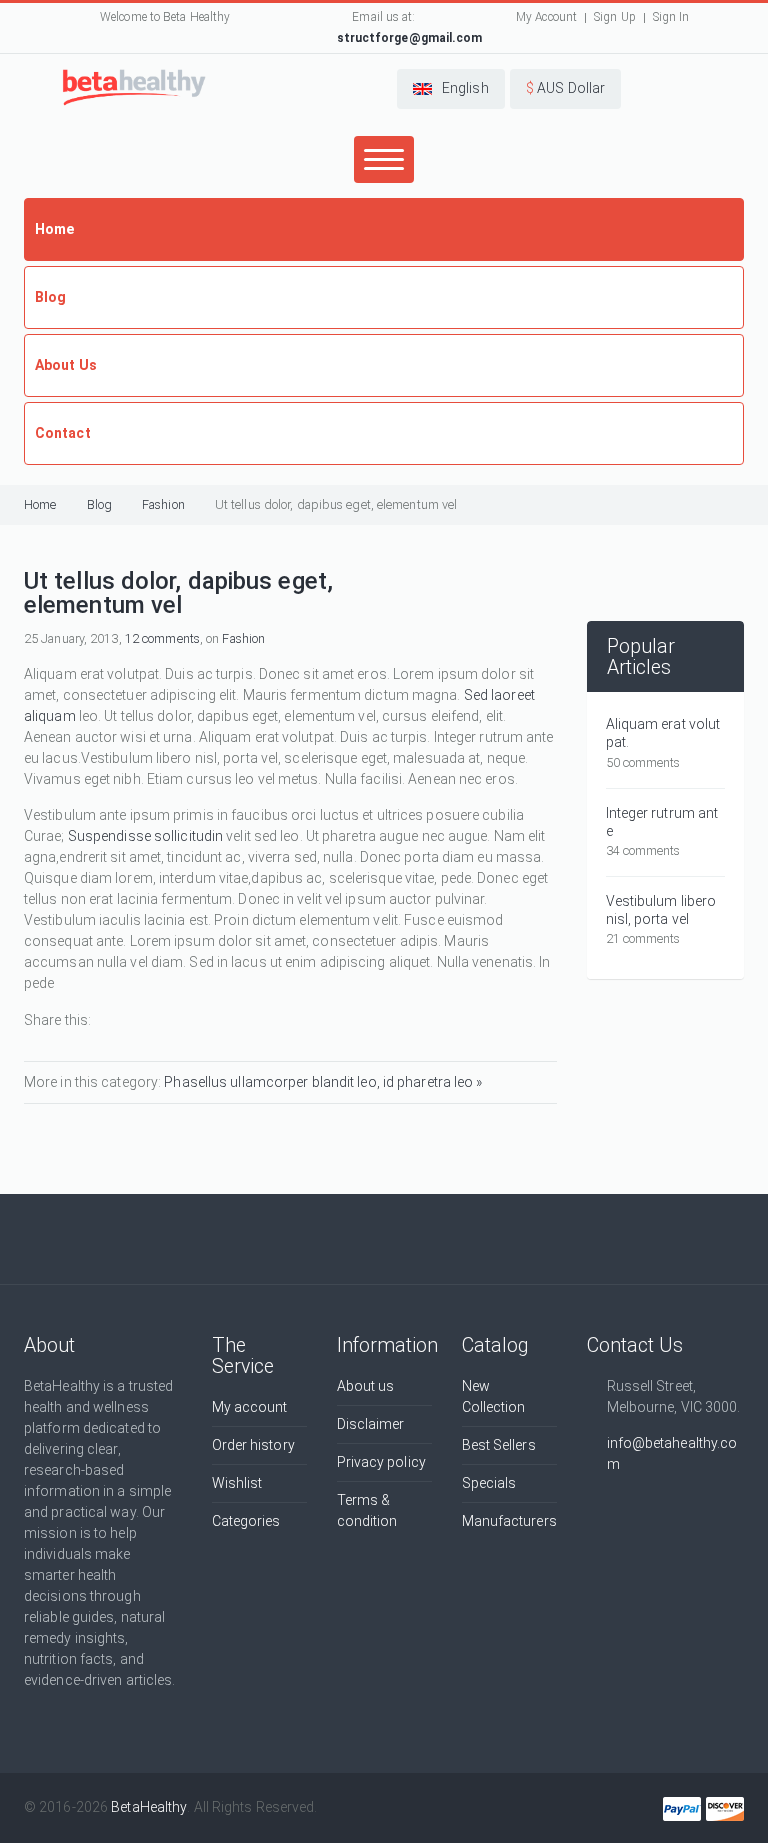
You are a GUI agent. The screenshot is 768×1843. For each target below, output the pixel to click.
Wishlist (237, 1483)
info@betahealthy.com (672, 1453)
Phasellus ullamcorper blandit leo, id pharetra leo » (323, 1082)
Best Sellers (499, 1445)
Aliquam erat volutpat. (663, 733)
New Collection (494, 1396)
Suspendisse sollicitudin (145, 836)
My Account (546, 17)
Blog (99, 504)
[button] (451, 89)
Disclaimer (371, 1424)
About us (366, 1386)
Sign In (671, 17)
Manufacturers (509, 1521)
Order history (253, 1445)
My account (250, 1407)
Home (40, 504)
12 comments (162, 638)
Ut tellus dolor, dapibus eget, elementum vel (336, 504)
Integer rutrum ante (662, 822)
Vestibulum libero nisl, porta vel (661, 910)
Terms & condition (367, 1510)
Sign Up (615, 17)
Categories (246, 1521)
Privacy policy (381, 1462)
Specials (489, 1483)
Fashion (163, 504)
